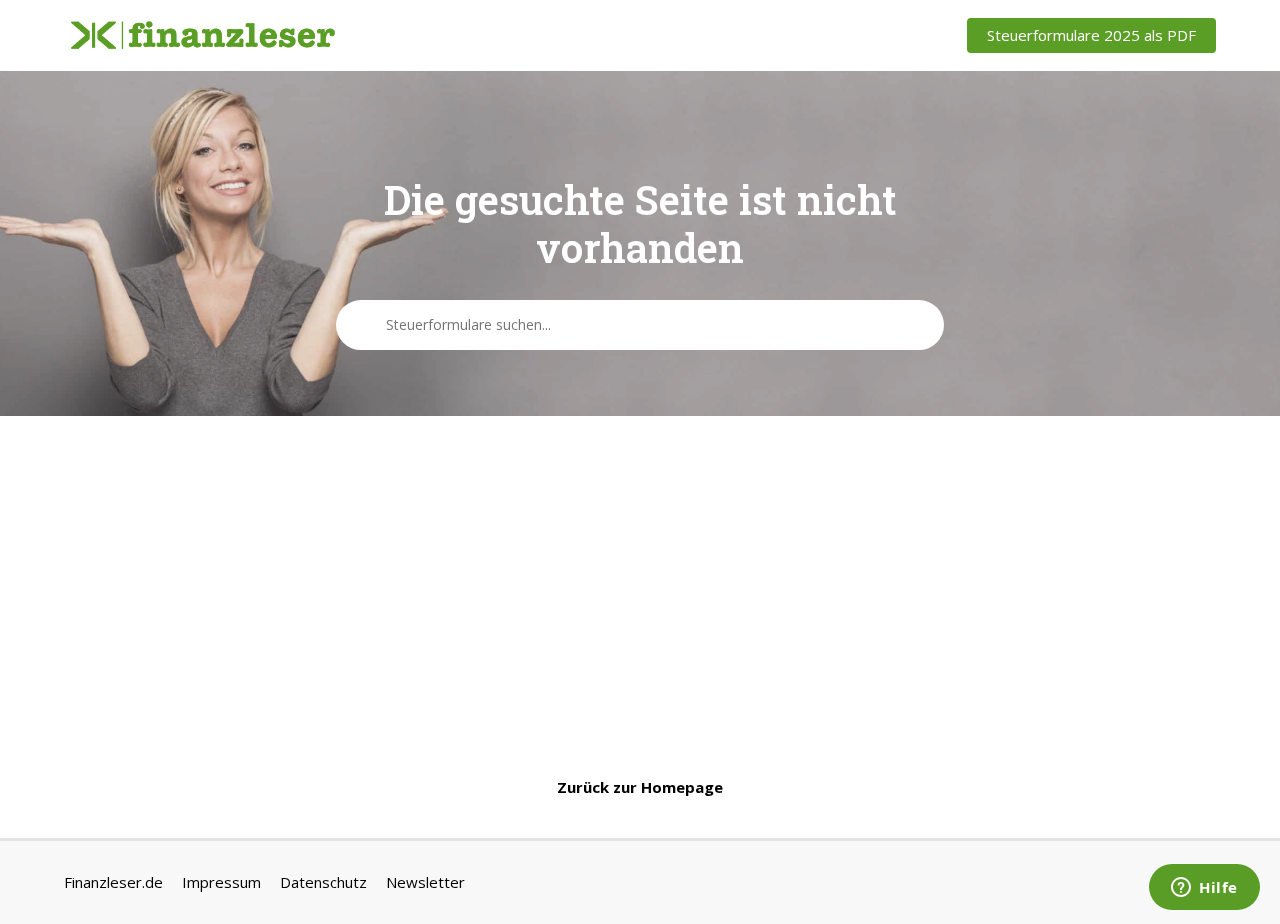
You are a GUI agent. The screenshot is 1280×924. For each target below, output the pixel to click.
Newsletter (425, 882)
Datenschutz (323, 882)
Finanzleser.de (113, 882)
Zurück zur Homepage (640, 787)
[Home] (203, 36)
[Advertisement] (640, 596)
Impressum (221, 882)
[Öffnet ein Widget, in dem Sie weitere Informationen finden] (1204, 889)
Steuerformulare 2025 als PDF (1091, 35)
